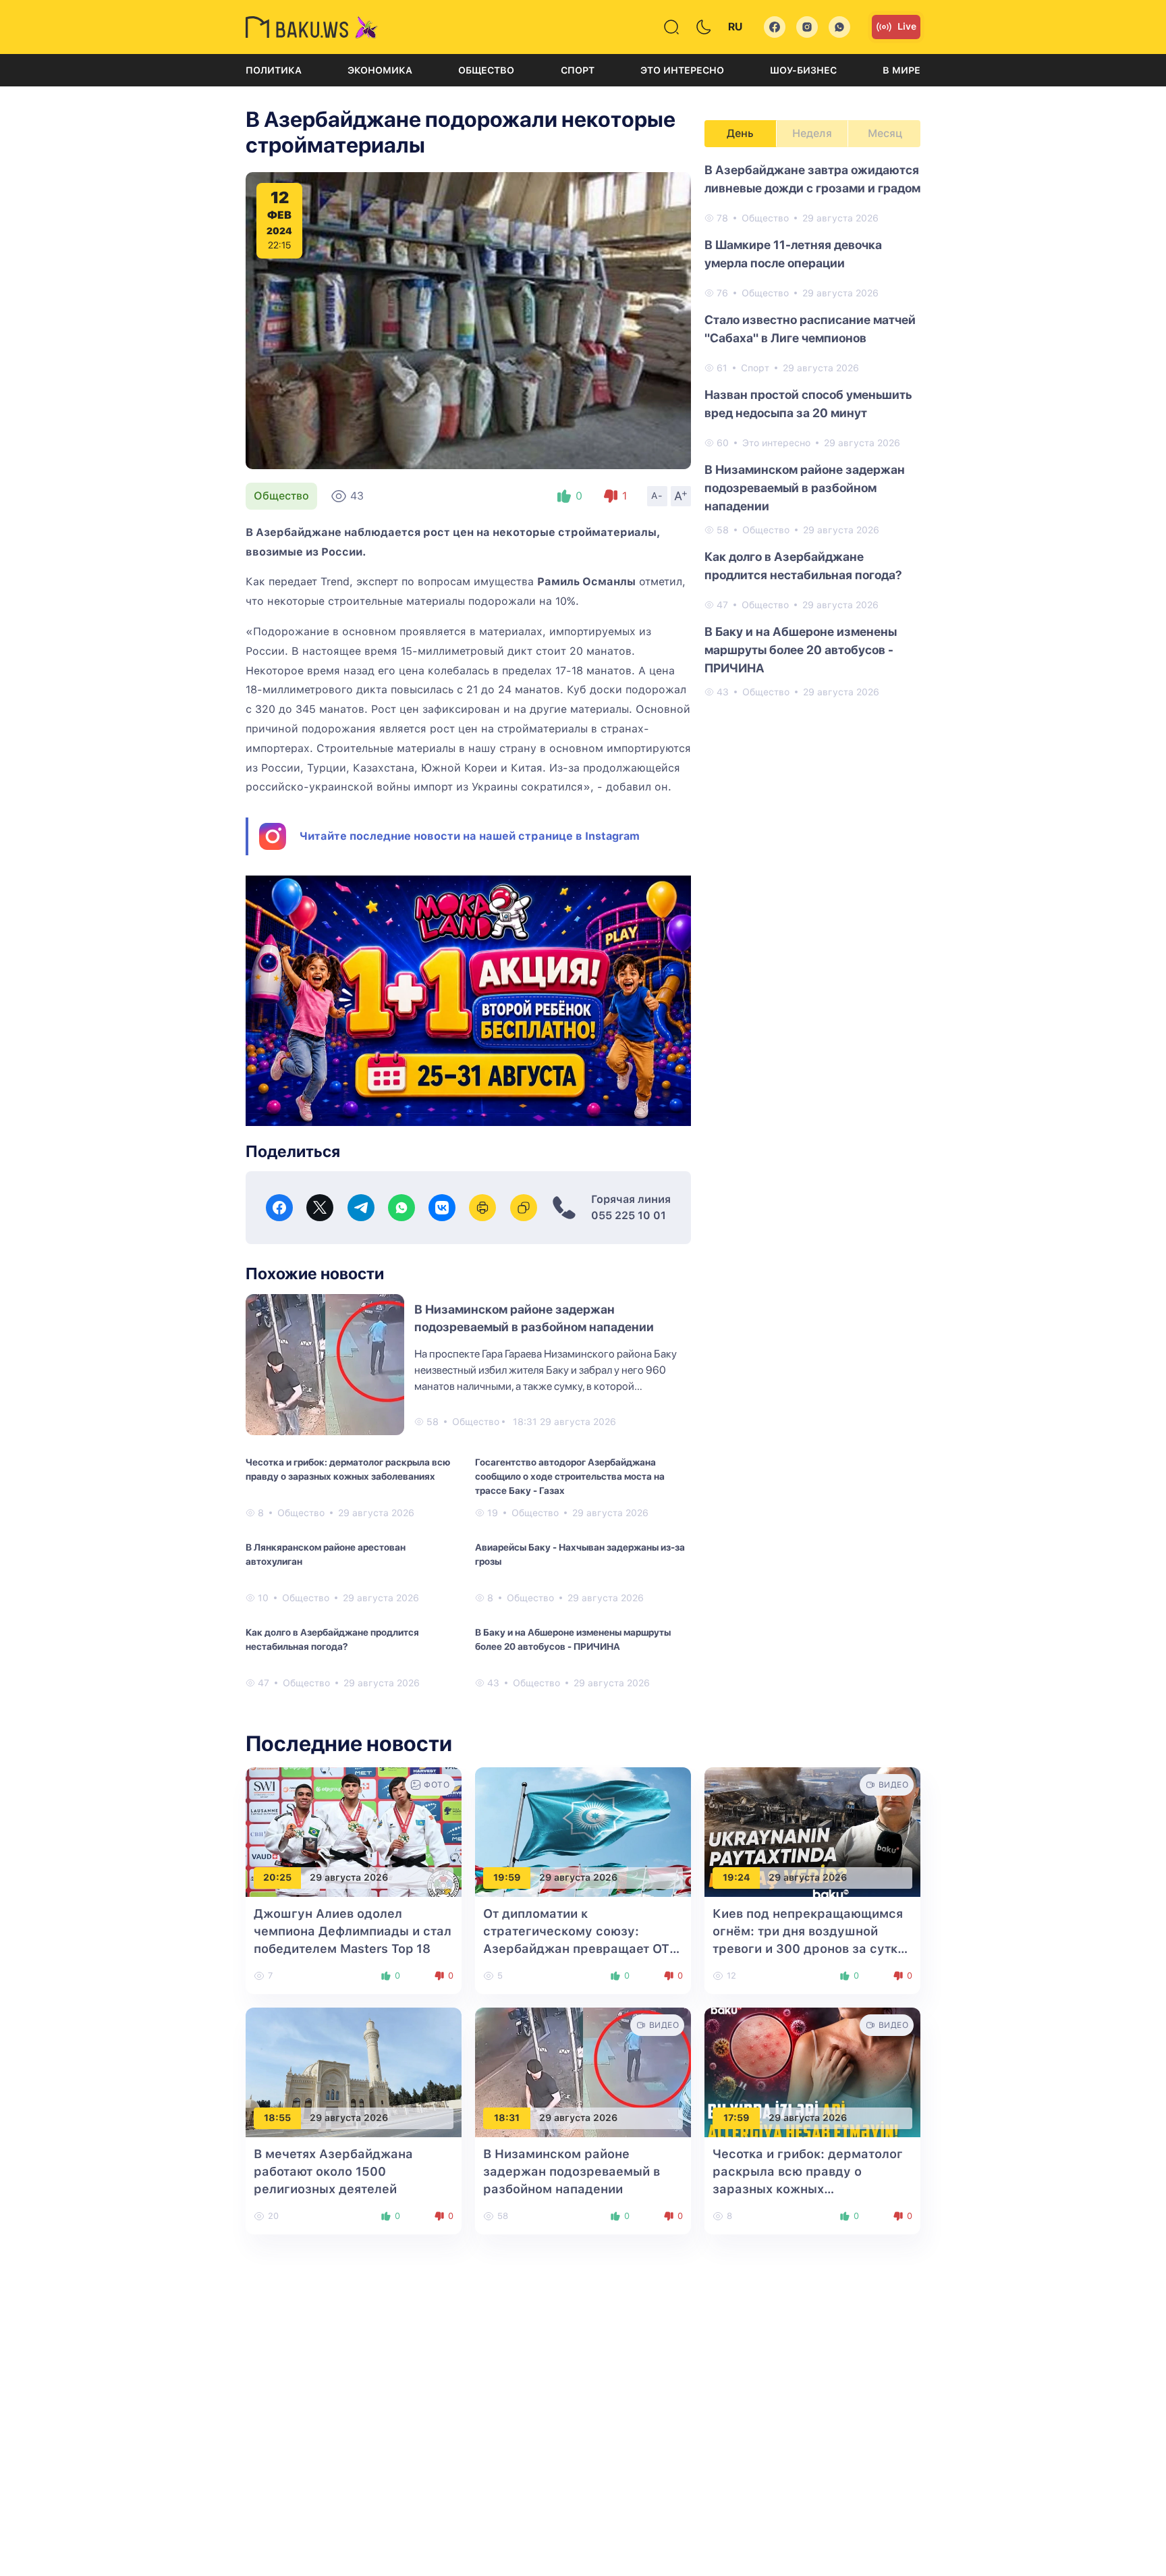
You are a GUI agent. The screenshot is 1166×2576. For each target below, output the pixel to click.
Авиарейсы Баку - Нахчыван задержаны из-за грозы (580, 1554)
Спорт (578, 70)
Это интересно (682, 70)
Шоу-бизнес (803, 70)
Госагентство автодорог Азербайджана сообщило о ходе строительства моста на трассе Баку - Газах (570, 1476)
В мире (901, 70)
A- (657, 495)
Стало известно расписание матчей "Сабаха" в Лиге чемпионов (810, 329)
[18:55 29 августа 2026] (354, 2071)
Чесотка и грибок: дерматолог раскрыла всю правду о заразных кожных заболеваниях (348, 1469)
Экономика (380, 70)
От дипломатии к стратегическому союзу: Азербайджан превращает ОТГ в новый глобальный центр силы (580, 1949)
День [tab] (740, 133)
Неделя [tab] (812, 133)
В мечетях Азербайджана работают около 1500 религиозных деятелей (333, 2171)
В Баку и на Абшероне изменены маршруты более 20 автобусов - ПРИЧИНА (573, 1639)
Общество (486, 70)
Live (907, 26)
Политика (274, 70)
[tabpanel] (812, 430)
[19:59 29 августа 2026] (583, 1831)
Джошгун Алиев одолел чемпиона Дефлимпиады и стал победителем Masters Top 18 (353, 1931)
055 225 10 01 (629, 1215)
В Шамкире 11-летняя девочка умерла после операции (793, 254)
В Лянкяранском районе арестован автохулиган (326, 1554)
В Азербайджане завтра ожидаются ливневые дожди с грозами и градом (812, 179)
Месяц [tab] (885, 133)
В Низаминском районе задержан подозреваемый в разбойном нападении (805, 488)
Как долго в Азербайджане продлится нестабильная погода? (332, 1639)
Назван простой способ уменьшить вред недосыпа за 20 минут (808, 404)
